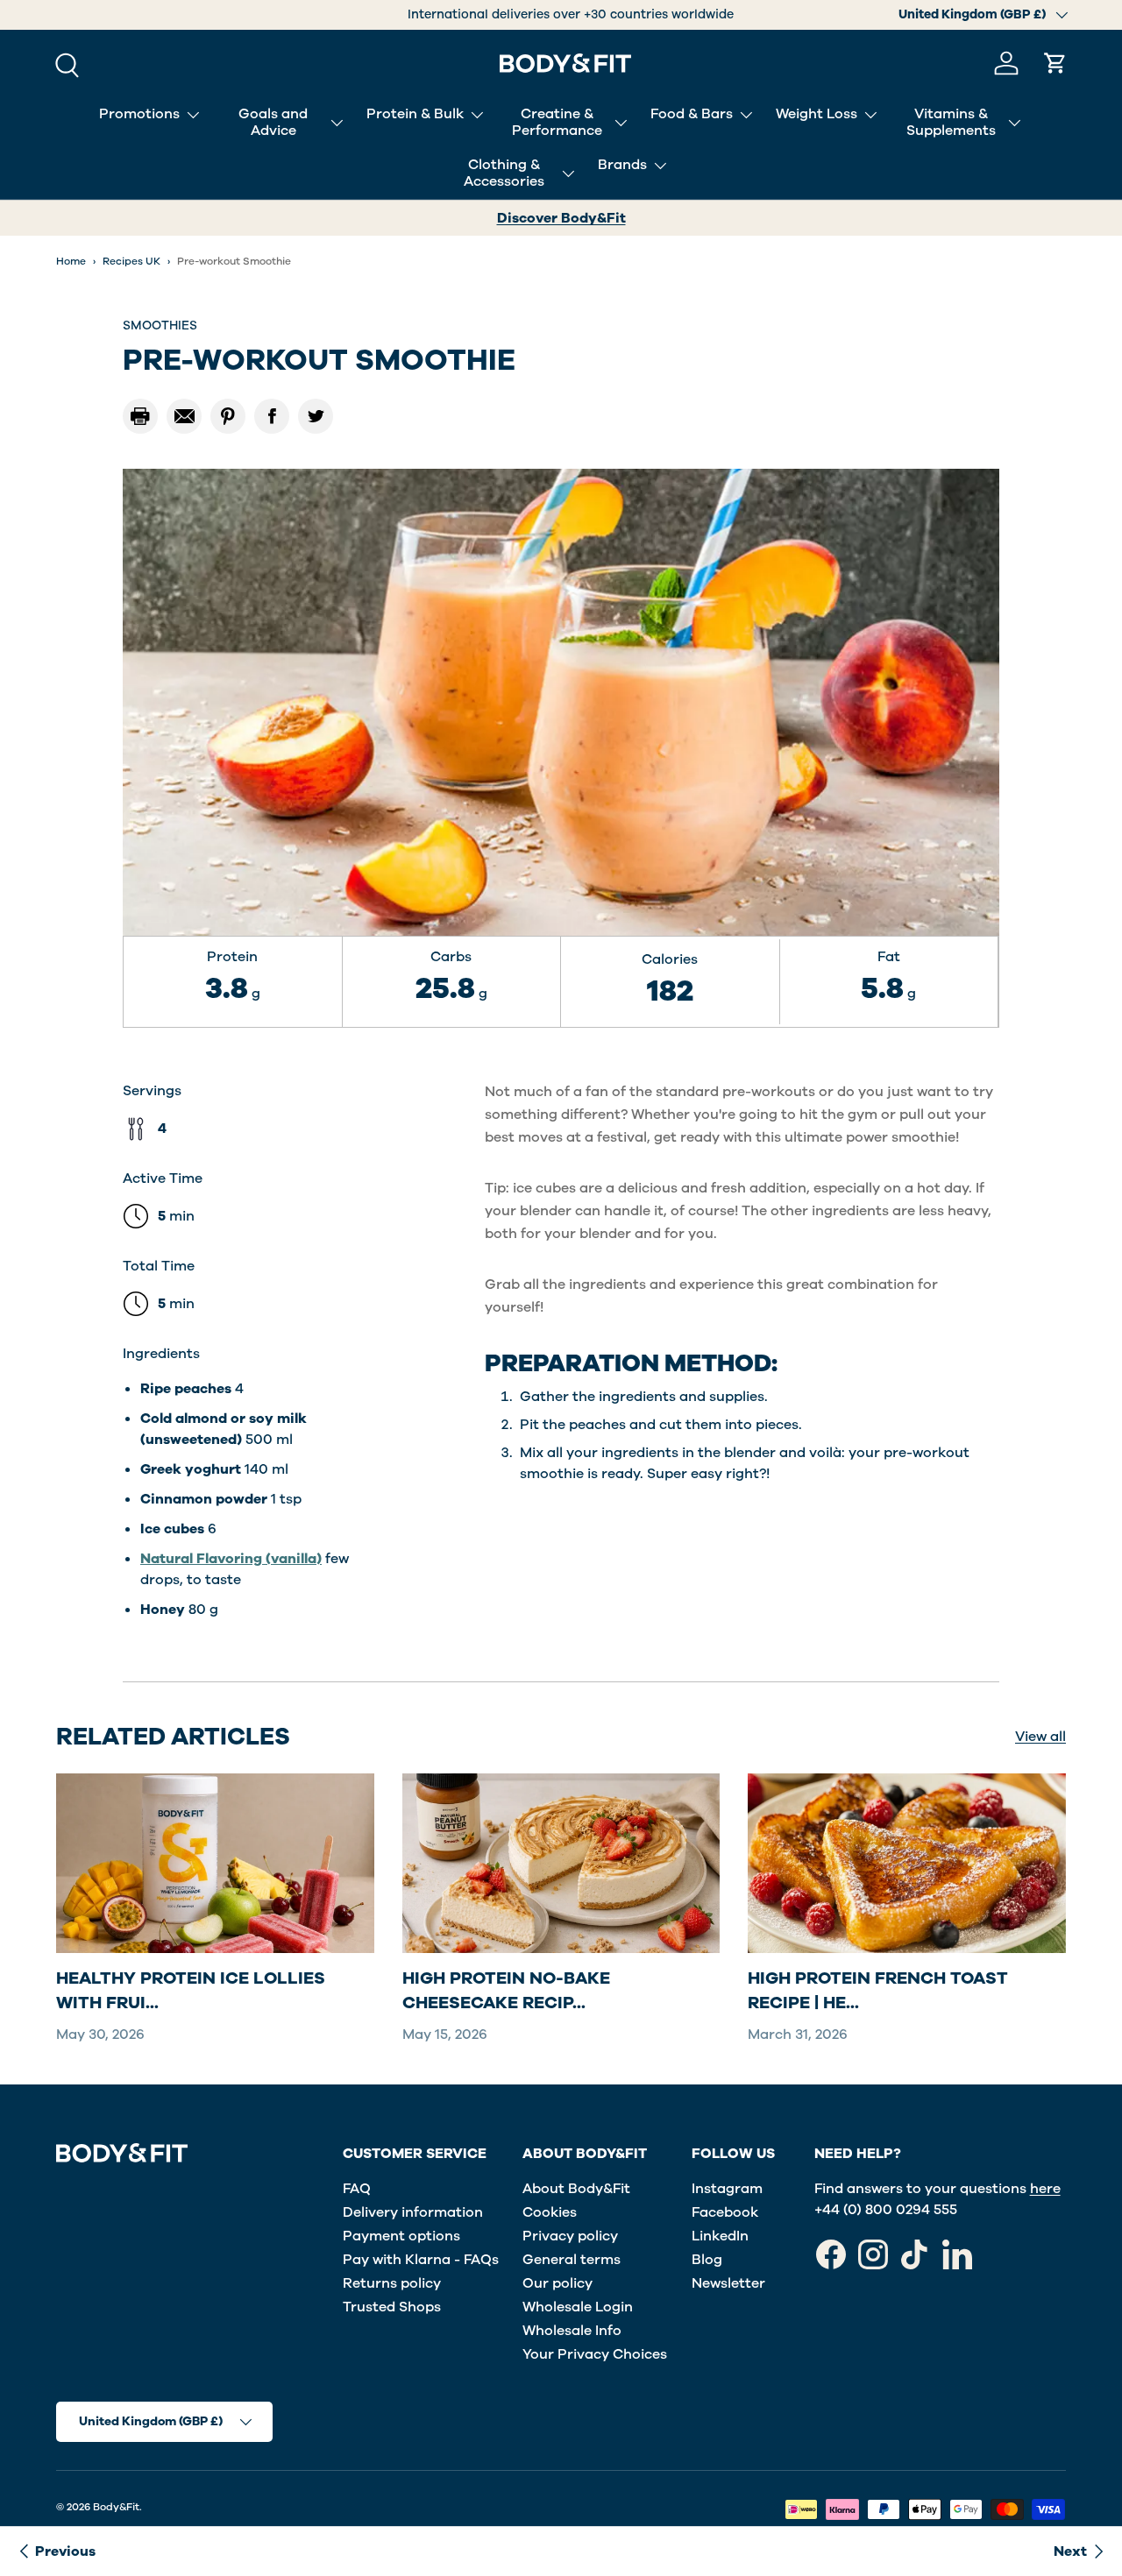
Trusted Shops (392, 2307)
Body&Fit (116, 2507)
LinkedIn (720, 2236)
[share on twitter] (316, 416)
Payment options (401, 2236)
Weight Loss (817, 114)
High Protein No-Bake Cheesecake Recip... (506, 1991)
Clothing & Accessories (504, 173)
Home (71, 261)
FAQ (357, 2189)
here (1045, 2189)
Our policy (557, 2283)
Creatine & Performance (557, 122)
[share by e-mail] (184, 416)
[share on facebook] (272, 416)
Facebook (725, 2212)
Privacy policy (570, 2236)
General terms (572, 2260)
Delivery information (413, 2212)
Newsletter (728, 2283)
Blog (707, 2260)
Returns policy (392, 2283)
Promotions (139, 114)
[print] (140, 416)
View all (1040, 1737)
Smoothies (160, 326)
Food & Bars (692, 114)
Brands (622, 165)
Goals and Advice (273, 122)
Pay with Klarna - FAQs (421, 2260)
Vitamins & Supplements (951, 122)
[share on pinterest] (228, 416)
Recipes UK (131, 261)
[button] (1055, 63)
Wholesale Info (572, 2331)
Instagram (727, 2189)
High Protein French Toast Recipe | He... (878, 1991)
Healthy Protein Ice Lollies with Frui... (191, 1991)
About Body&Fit (576, 2189)
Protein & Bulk (415, 114)
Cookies (550, 2212)
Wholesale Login (578, 2307)
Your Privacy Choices (595, 2354)
